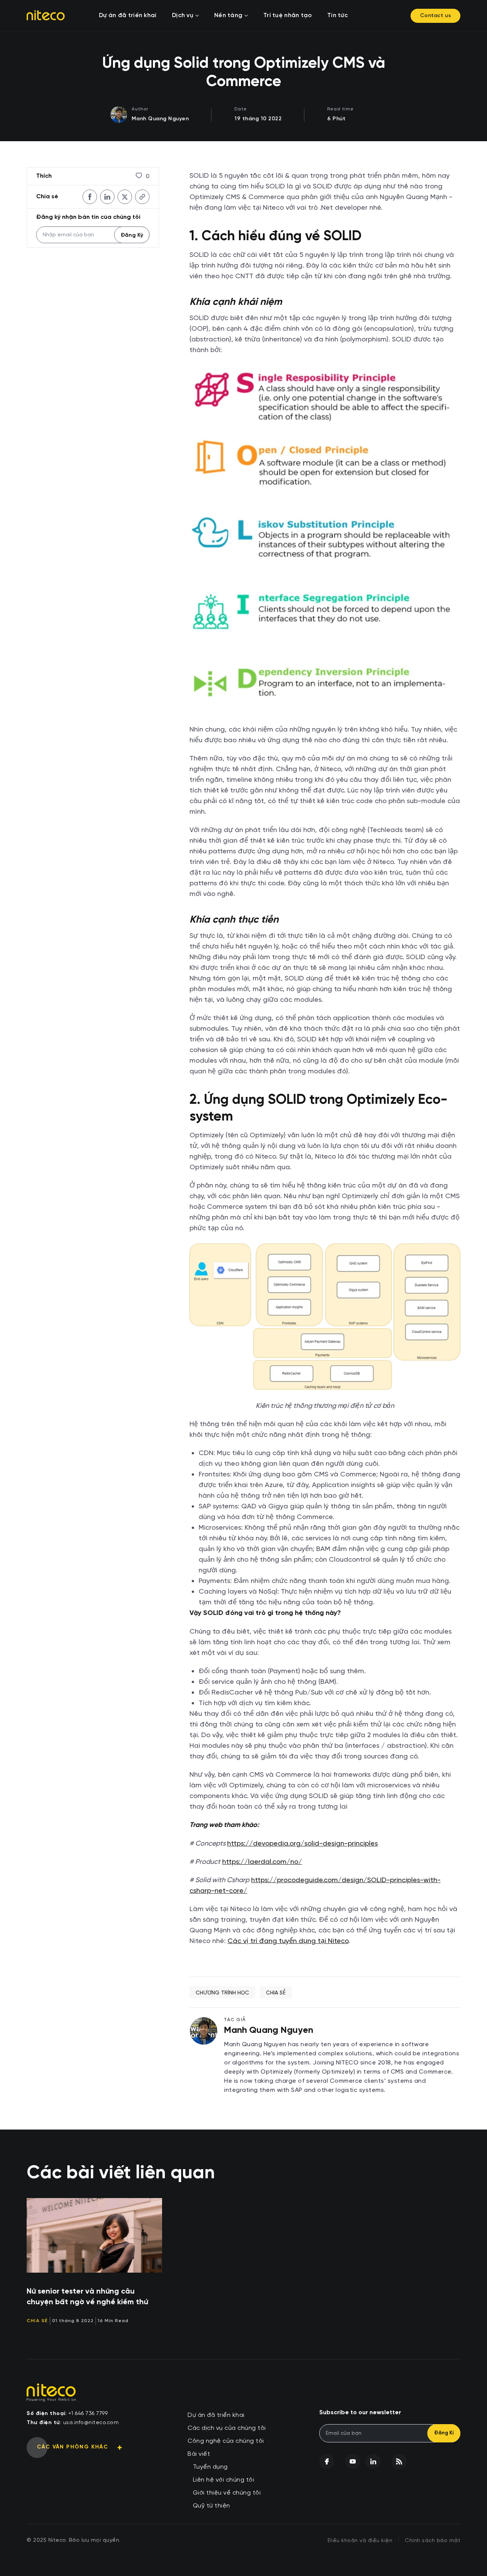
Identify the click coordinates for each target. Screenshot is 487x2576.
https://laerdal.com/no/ (262, 1861)
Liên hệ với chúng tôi (224, 2480)
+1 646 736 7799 (88, 2413)
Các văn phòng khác (72, 2447)
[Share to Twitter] (125, 197)
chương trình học (222, 1993)
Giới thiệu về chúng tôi (227, 2493)
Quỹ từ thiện (212, 2506)
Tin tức (337, 16)
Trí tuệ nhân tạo (288, 16)
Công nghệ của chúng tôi (226, 2441)
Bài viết (199, 2454)
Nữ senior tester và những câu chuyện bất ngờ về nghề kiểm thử (87, 2297)
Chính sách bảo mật (433, 2541)
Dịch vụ (183, 16)
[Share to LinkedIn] (107, 197)
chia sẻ (276, 1993)
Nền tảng (228, 16)
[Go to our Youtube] (353, 2461)
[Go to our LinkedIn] (373, 2461)
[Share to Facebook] (90, 197)
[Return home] (46, 15)
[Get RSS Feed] (399, 2461)
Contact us (435, 16)
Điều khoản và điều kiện (360, 2541)
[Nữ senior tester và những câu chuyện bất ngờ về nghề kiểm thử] (94, 2235)
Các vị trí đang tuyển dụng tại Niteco (288, 1941)
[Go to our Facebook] (327, 2461)
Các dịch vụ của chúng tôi (227, 2428)
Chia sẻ (37, 2321)
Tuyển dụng (210, 2467)
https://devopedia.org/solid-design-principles (302, 1843)
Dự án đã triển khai (128, 16)
